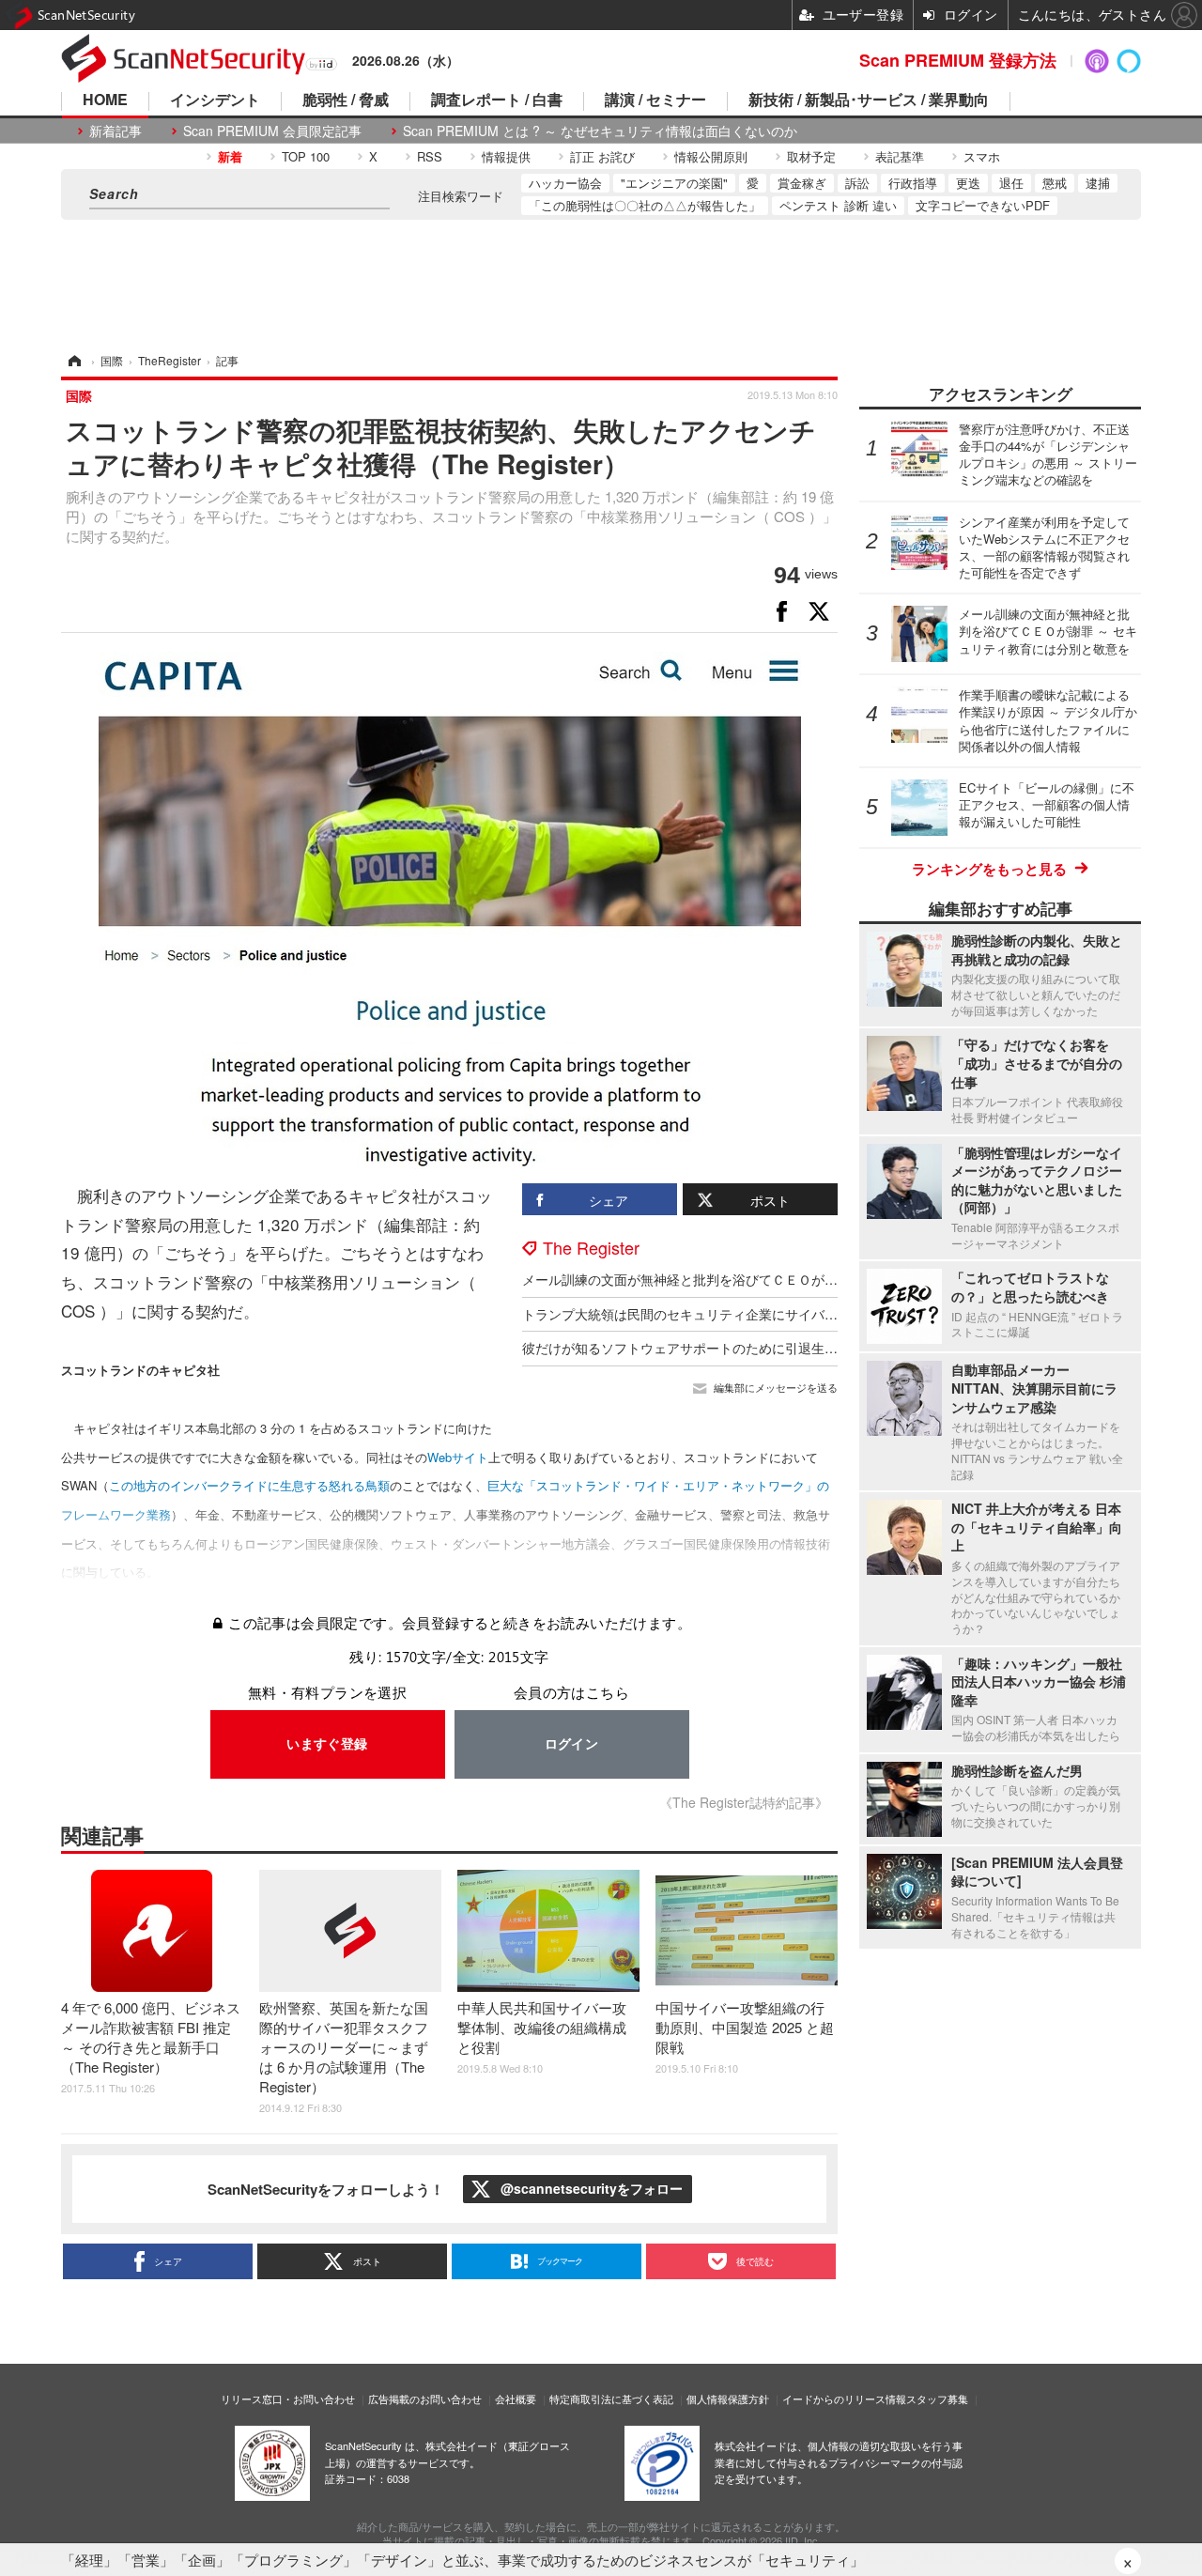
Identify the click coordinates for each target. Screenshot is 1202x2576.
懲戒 (1055, 183)
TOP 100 (306, 156)
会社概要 (516, 2399)
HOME (105, 101)
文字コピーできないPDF (983, 205)
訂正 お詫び (602, 156)
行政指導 (913, 183)
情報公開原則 (711, 156)
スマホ (982, 156)
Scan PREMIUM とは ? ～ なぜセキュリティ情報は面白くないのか (600, 131)
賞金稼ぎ (802, 183)
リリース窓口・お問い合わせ (288, 2399)
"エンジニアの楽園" (674, 183)
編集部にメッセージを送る (776, 1388)
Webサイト (458, 1457)
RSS (430, 156)
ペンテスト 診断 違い (838, 205)
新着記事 (116, 131)
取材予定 (811, 156)
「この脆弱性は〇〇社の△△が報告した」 (645, 205)
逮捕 (1098, 183)
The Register (591, 1247)
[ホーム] (73, 360)
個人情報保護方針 (728, 2399)
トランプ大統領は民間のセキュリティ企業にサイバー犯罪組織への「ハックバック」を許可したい (811, 1314)
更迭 (968, 183)
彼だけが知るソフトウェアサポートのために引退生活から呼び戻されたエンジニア (765, 1348)
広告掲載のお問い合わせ (425, 2399)
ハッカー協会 (565, 183)
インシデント (215, 101)
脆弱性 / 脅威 (346, 101)
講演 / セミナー (655, 101)
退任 (1011, 183)
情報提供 (506, 156)
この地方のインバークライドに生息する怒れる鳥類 (249, 1485)
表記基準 (900, 156)
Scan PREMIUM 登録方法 (958, 60)
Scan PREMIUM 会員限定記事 (272, 131)
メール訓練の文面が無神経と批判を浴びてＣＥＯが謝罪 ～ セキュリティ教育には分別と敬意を (802, 1279)
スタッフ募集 (937, 2399)
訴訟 (857, 183)
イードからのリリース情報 (844, 2399)
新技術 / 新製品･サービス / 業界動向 (869, 101)
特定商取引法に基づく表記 (611, 2399)
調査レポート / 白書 (497, 101)
